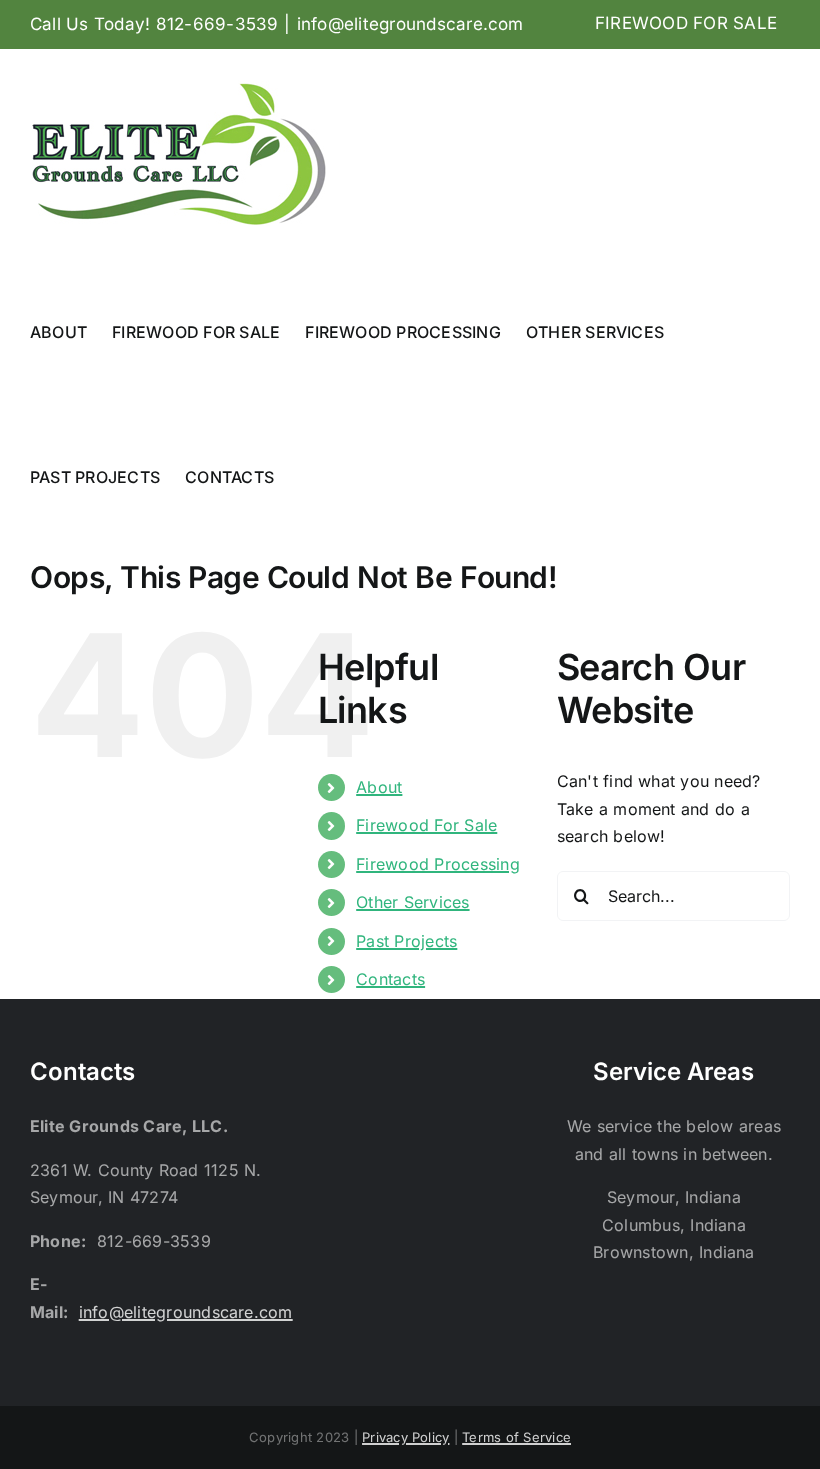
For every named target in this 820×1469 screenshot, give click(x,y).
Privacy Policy (405, 1437)
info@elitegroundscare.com (410, 24)
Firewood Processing (438, 864)
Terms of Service (516, 1437)
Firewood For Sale (426, 825)
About (379, 787)
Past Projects (406, 941)
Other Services (412, 902)
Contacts (390, 979)
